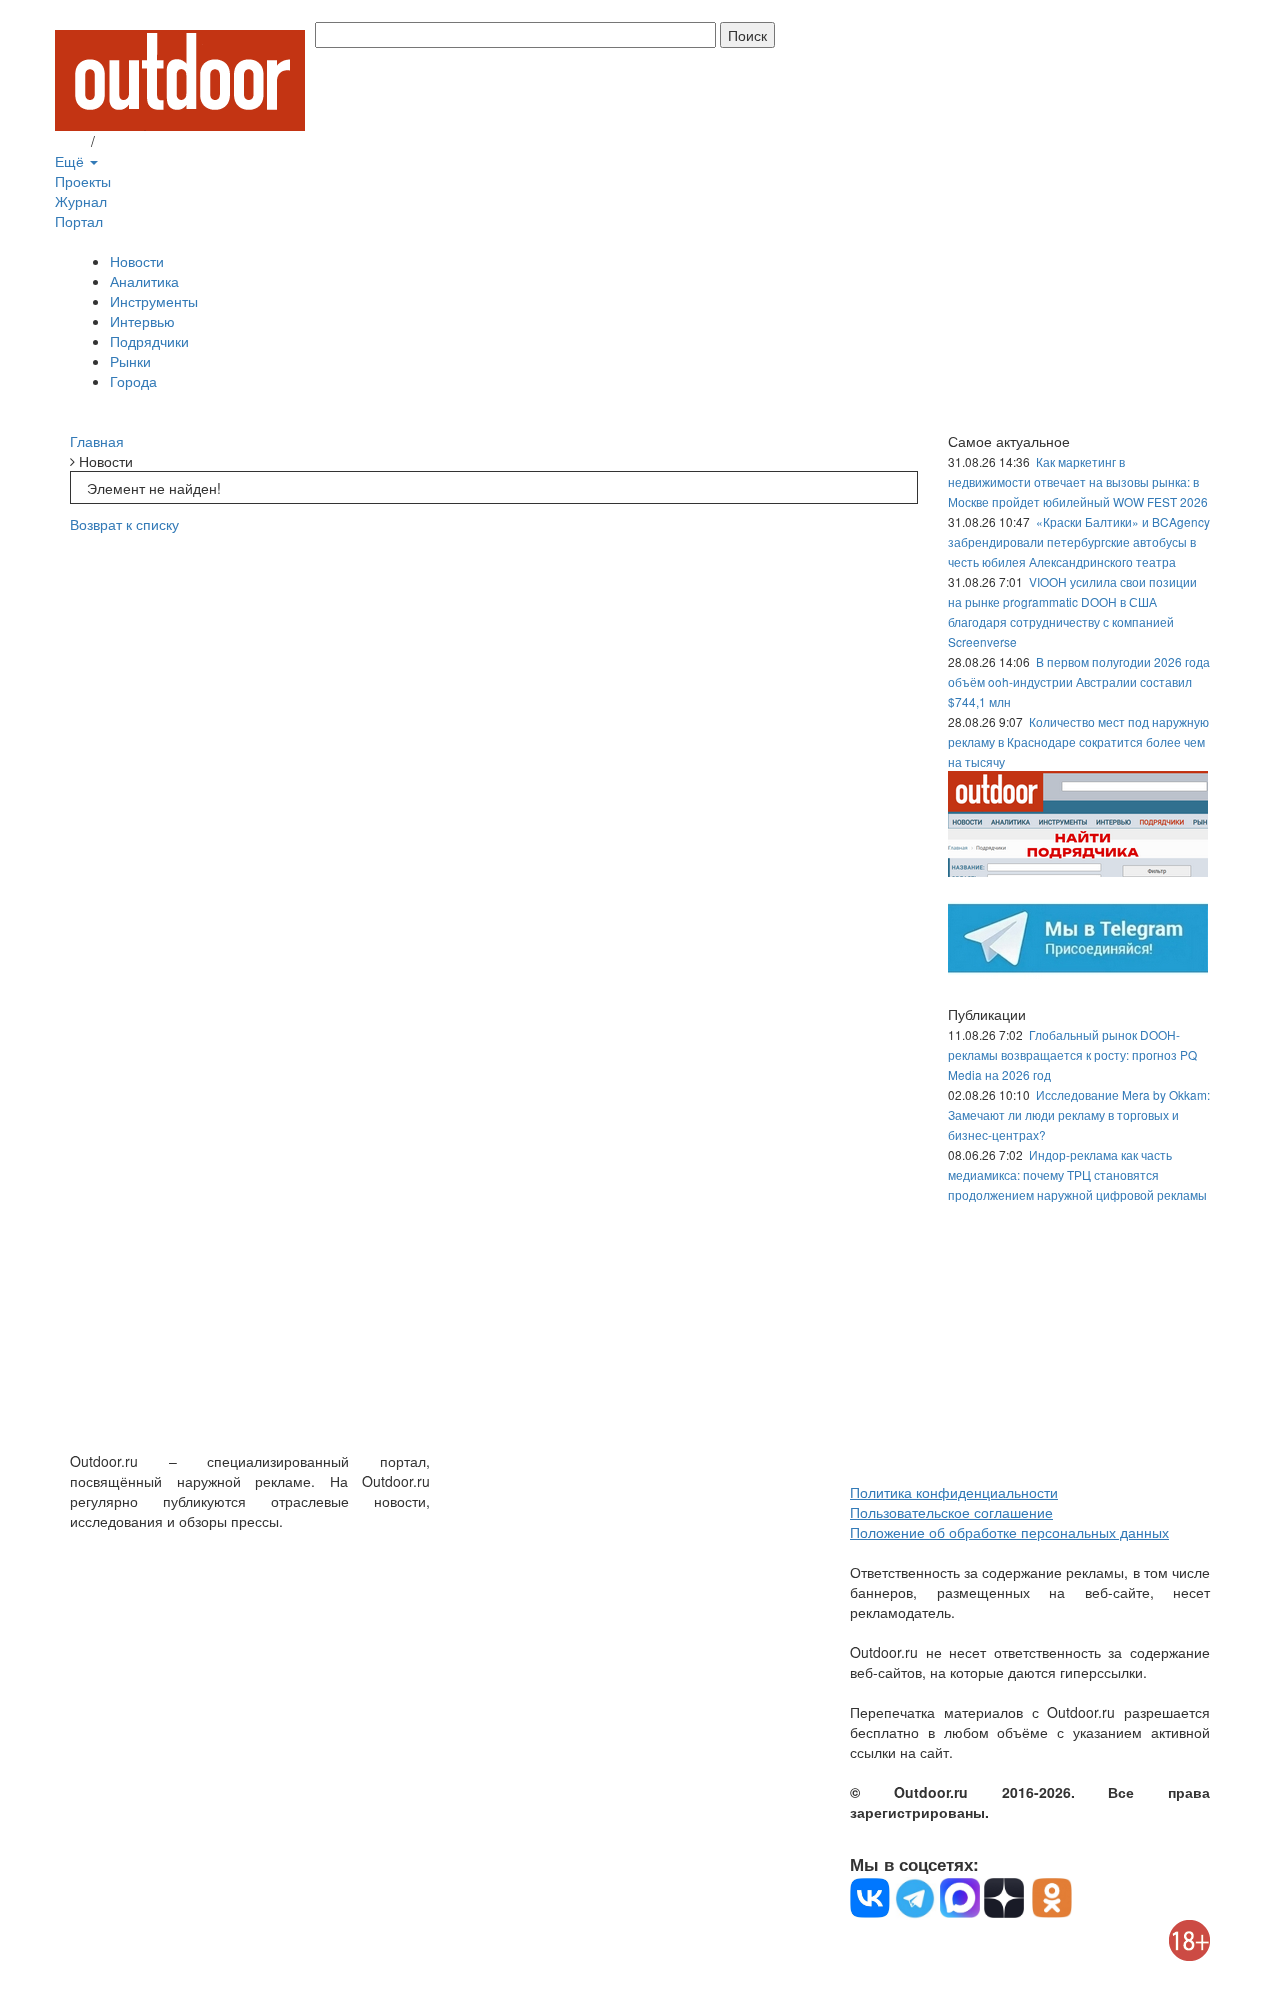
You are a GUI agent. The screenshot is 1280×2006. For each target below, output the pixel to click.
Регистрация (140, 141)
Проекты (83, 181)
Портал (79, 221)
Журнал (81, 201)
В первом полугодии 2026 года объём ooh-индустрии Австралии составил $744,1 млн (1079, 681)
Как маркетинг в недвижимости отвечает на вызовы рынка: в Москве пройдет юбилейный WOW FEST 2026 (1078, 481)
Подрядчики (149, 341)
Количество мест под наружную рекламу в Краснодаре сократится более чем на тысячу (1078, 741)
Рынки (130, 361)
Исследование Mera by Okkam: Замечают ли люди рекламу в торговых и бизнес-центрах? (1079, 1114)
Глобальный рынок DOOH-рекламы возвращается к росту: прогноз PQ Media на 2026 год (1072, 1054)
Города (133, 381)
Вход (71, 141)
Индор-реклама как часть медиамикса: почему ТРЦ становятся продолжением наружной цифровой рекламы (1077, 1174)
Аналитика (144, 281)
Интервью (142, 321)
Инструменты (154, 301)
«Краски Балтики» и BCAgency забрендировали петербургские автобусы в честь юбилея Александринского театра (1079, 541)
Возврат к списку (124, 524)
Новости (137, 261)
